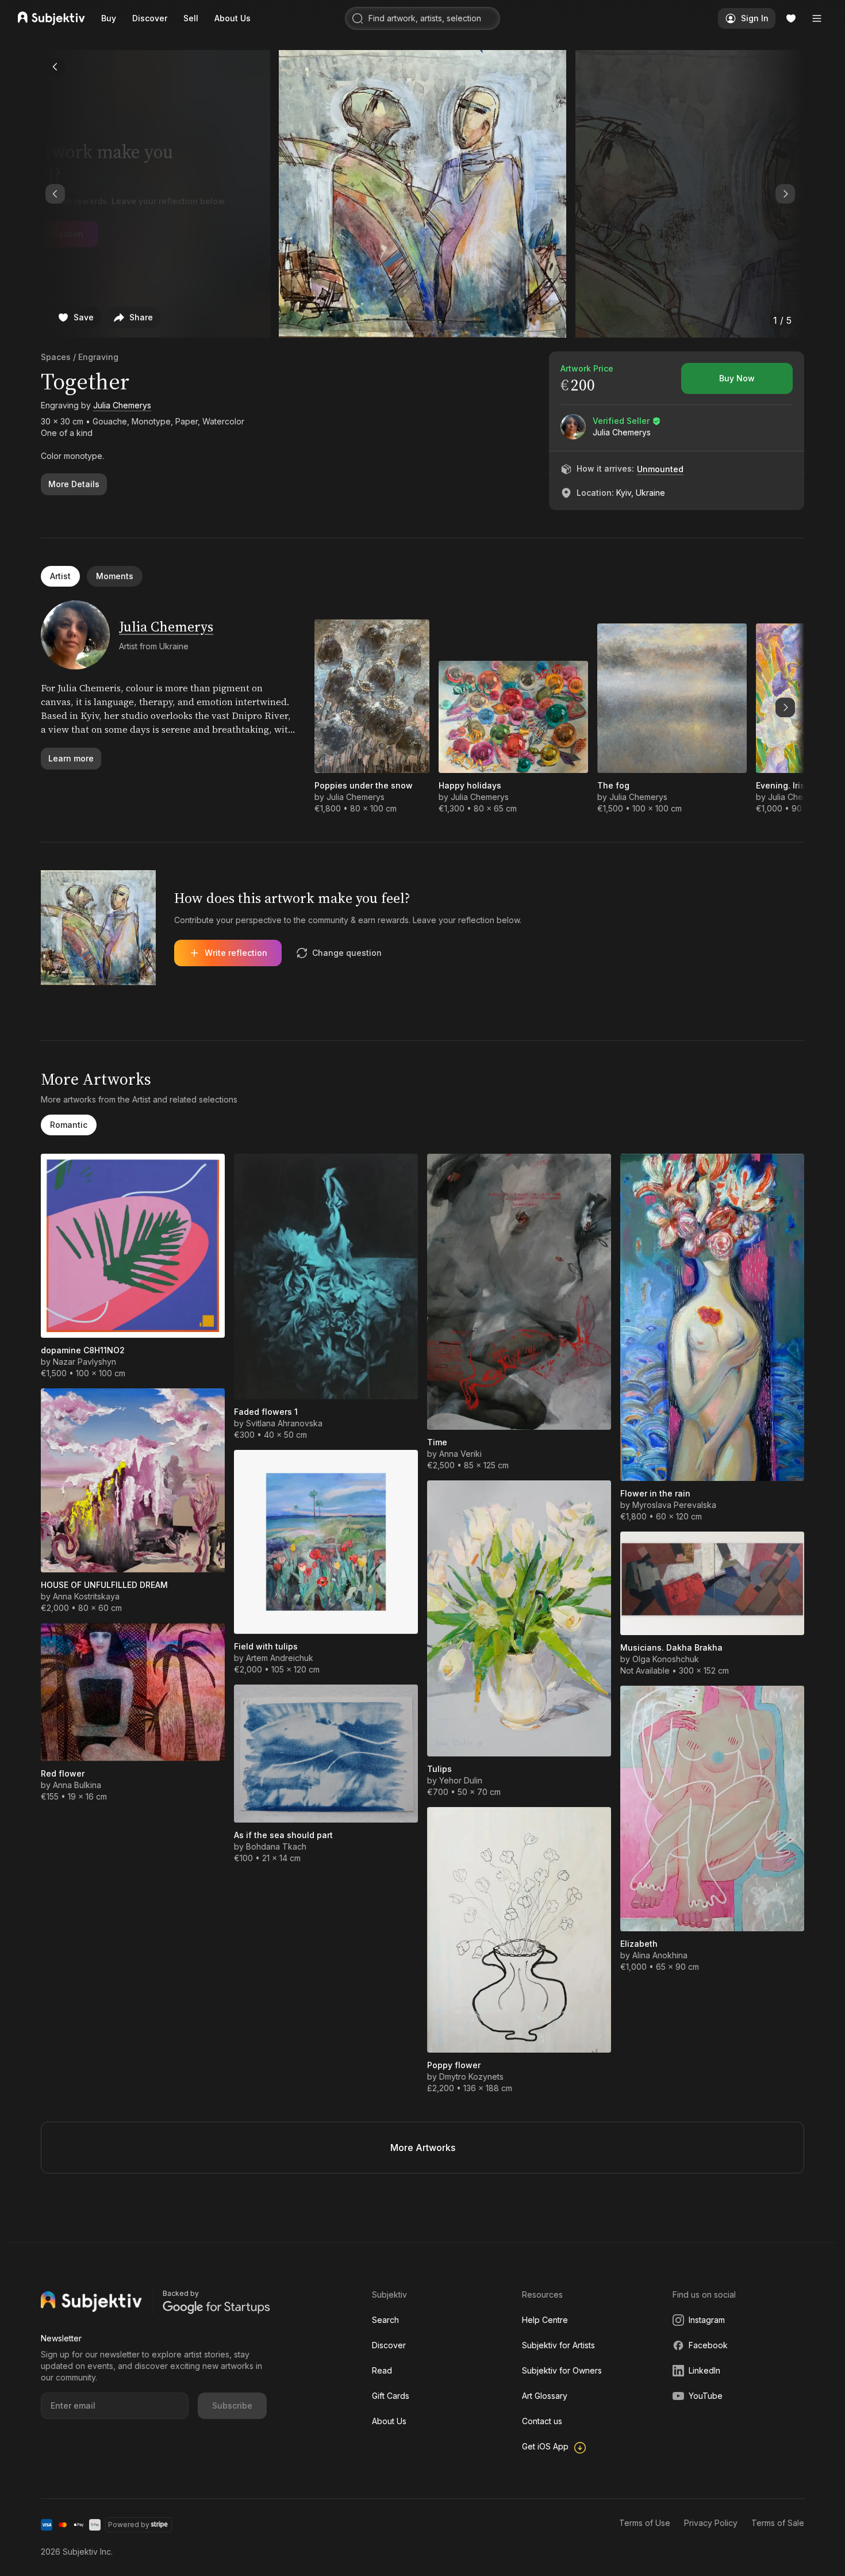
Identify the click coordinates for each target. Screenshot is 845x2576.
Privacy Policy (711, 2523)
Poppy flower (454, 2065)
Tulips (439, 1769)
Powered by (129, 2525)
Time (437, 1442)
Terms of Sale (778, 2523)
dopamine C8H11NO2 (83, 1350)
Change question (347, 953)
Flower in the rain (655, 1493)
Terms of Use (645, 2523)
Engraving (98, 357)
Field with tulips (266, 1646)
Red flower (63, 1773)
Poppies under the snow (364, 785)
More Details (74, 484)
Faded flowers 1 (266, 1412)
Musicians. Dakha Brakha (671, 1647)
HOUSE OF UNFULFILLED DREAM (104, 1585)
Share (141, 317)
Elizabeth (639, 1944)
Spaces (56, 357)
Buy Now (737, 378)
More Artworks (423, 2148)
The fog (613, 785)
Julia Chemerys (122, 405)
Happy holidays (470, 785)
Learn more (71, 758)
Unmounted (660, 469)
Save (84, 317)
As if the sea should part (283, 1835)
